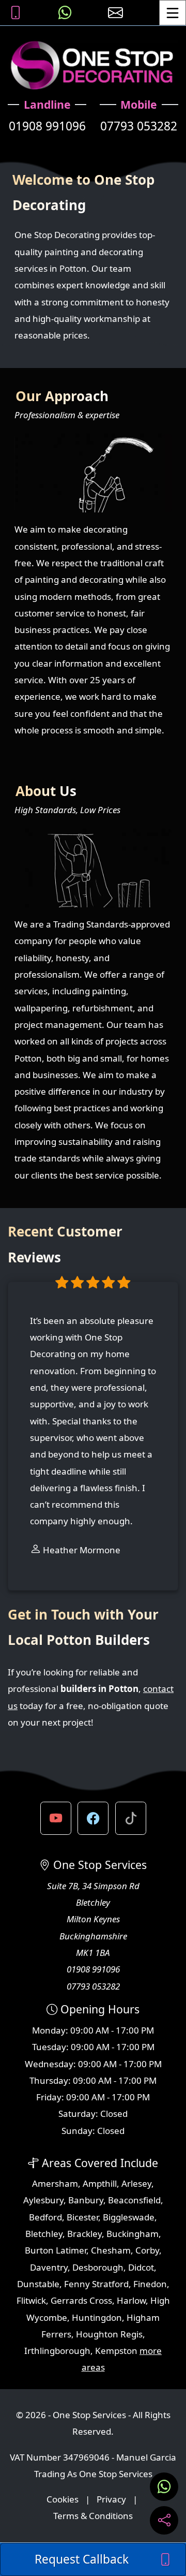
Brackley (84, 2234)
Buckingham (133, 2234)
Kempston (116, 2351)
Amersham (55, 2183)
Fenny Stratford (96, 2284)
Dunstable (38, 2284)
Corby (147, 2250)
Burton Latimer (56, 2250)
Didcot (141, 2267)
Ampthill (100, 2183)
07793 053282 (139, 126)
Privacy (111, 2499)
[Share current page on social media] (164, 2520)
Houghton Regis (109, 2334)
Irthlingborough (57, 2351)
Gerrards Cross (81, 2300)
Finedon (150, 2284)
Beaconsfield (134, 2200)
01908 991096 (47, 126)
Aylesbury (43, 2200)
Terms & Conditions (93, 2516)
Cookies (63, 2499)
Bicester (82, 2217)
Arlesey (136, 2183)
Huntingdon (97, 2317)
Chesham (111, 2250)
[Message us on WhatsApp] (65, 13)
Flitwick (31, 2300)
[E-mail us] (115, 13)
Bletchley (44, 2234)
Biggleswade (129, 2217)
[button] (56, 1818)
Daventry (49, 2267)
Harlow (131, 2300)
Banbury (86, 2200)
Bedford (45, 2217)
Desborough (98, 2267)
